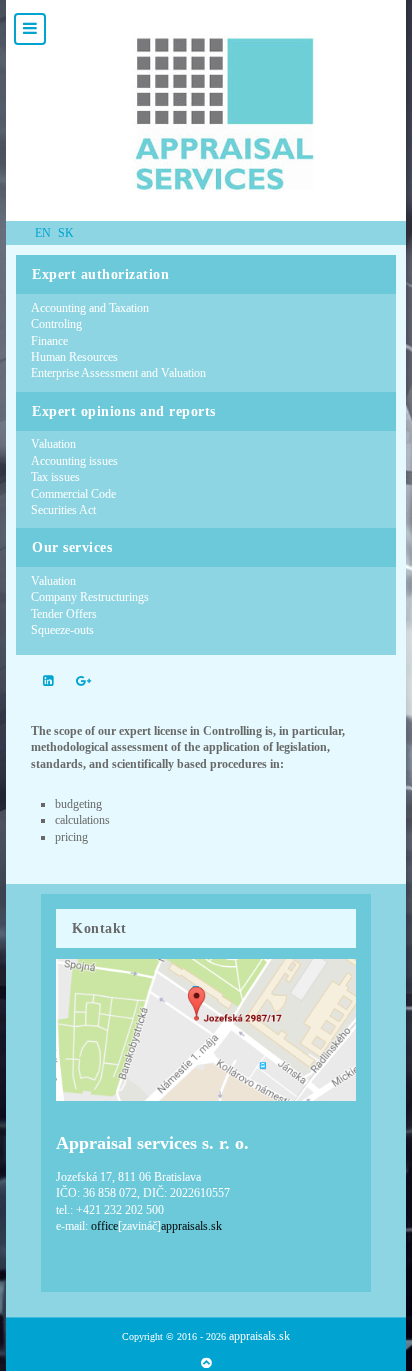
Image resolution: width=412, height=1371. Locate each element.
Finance (49, 341)
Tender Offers (64, 614)
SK (66, 233)
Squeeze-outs (62, 630)
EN (44, 233)
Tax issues (55, 477)
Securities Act (63, 510)
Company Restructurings (90, 597)
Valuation (53, 444)
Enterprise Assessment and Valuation (118, 373)
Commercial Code (73, 494)
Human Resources (74, 357)
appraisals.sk (259, 1336)
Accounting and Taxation (90, 308)
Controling (56, 324)
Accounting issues (74, 461)
